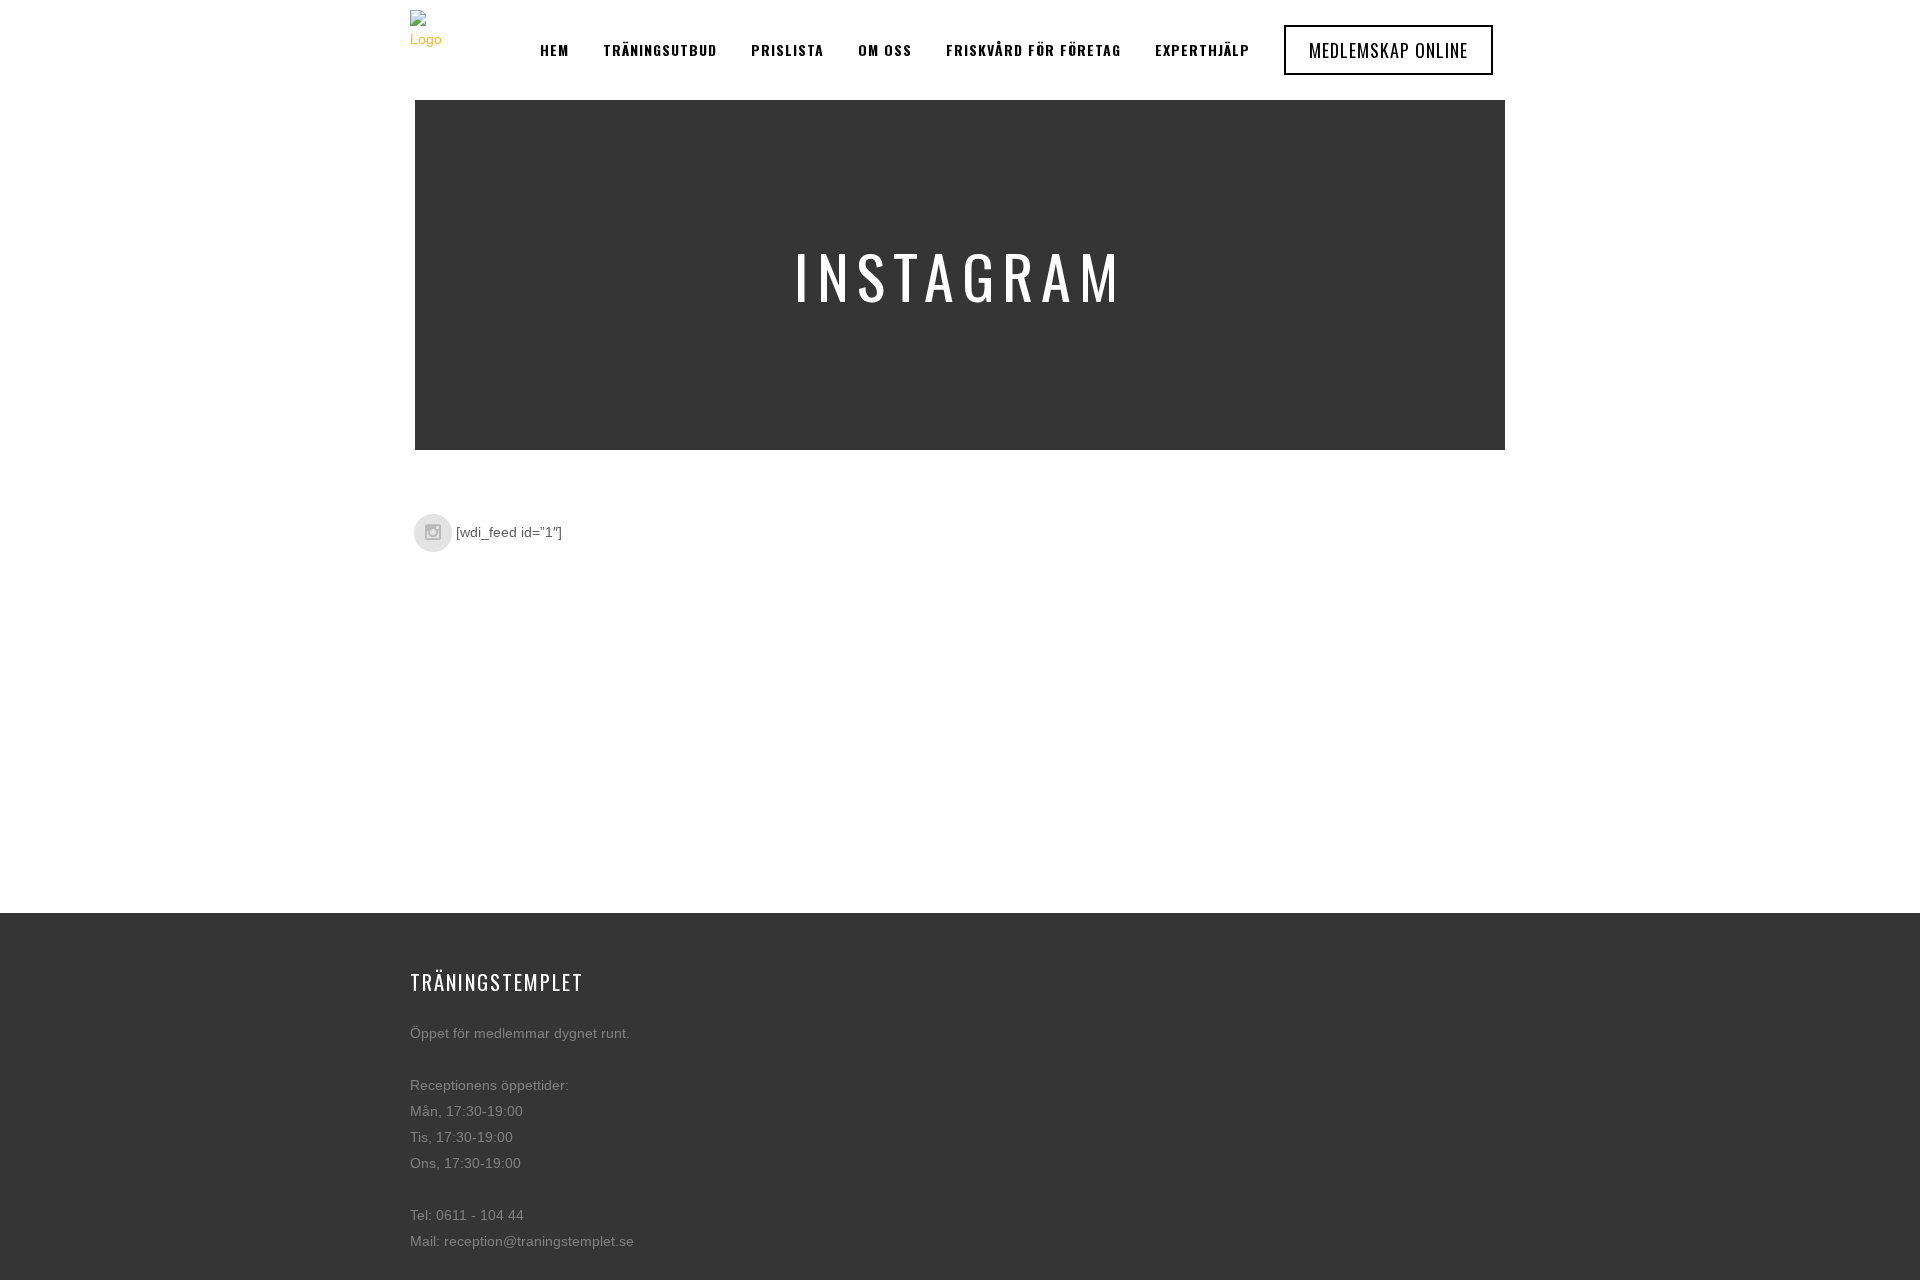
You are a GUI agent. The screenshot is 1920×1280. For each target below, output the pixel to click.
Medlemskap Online (1388, 50)
